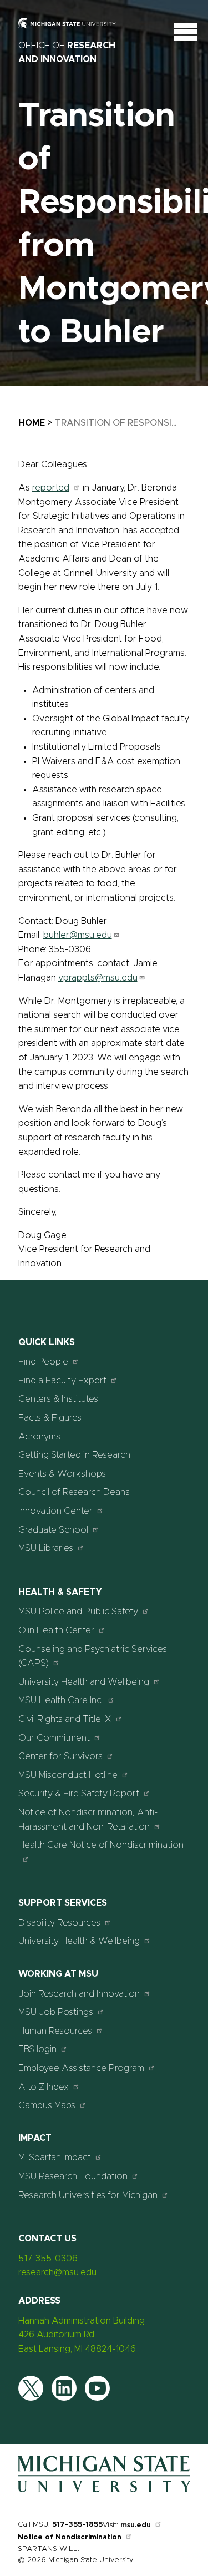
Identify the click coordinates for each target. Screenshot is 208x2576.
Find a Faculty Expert (62, 1381)
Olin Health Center (56, 1630)
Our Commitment (54, 1738)
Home (32, 423)
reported (51, 488)
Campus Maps (47, 2105)
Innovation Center (55, 1511)
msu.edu (136, 2525)
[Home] (104, 2492)
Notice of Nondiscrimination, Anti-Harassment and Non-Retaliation (88, 1820)
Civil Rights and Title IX (65, 1719)
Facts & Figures (50, 1418)
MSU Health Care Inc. (61, 1700)
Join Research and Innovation (79, 1994)
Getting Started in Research (74, 1455)
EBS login (37, 2049)
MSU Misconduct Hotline (68, 1775)
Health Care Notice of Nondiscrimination (101, 1845)
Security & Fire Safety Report (79, 1794)
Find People (43, 1362)
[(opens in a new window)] (74, 31)
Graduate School (53, 1530)
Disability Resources (59, 1923)
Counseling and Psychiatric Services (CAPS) (93, 1656)
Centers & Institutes (58, 1399)
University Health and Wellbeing (84, 1682)
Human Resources (55, 2031)
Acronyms (39, 1437)
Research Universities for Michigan (88, 2195)
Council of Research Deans (74, 1492)
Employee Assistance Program (81, 2068)
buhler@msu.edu (78, 935)
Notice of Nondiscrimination (70, 2537)
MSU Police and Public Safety (78, 1612)
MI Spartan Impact (55, 2158)
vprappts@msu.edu (98, 978)
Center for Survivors (60, 1756)
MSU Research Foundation (73, 2176)
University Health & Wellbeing (79, 1941)
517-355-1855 (77, 2525)
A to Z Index (44, 2087)
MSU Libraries (46, 1548)
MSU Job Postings (56, 2012)
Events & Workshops (62, 1474)
